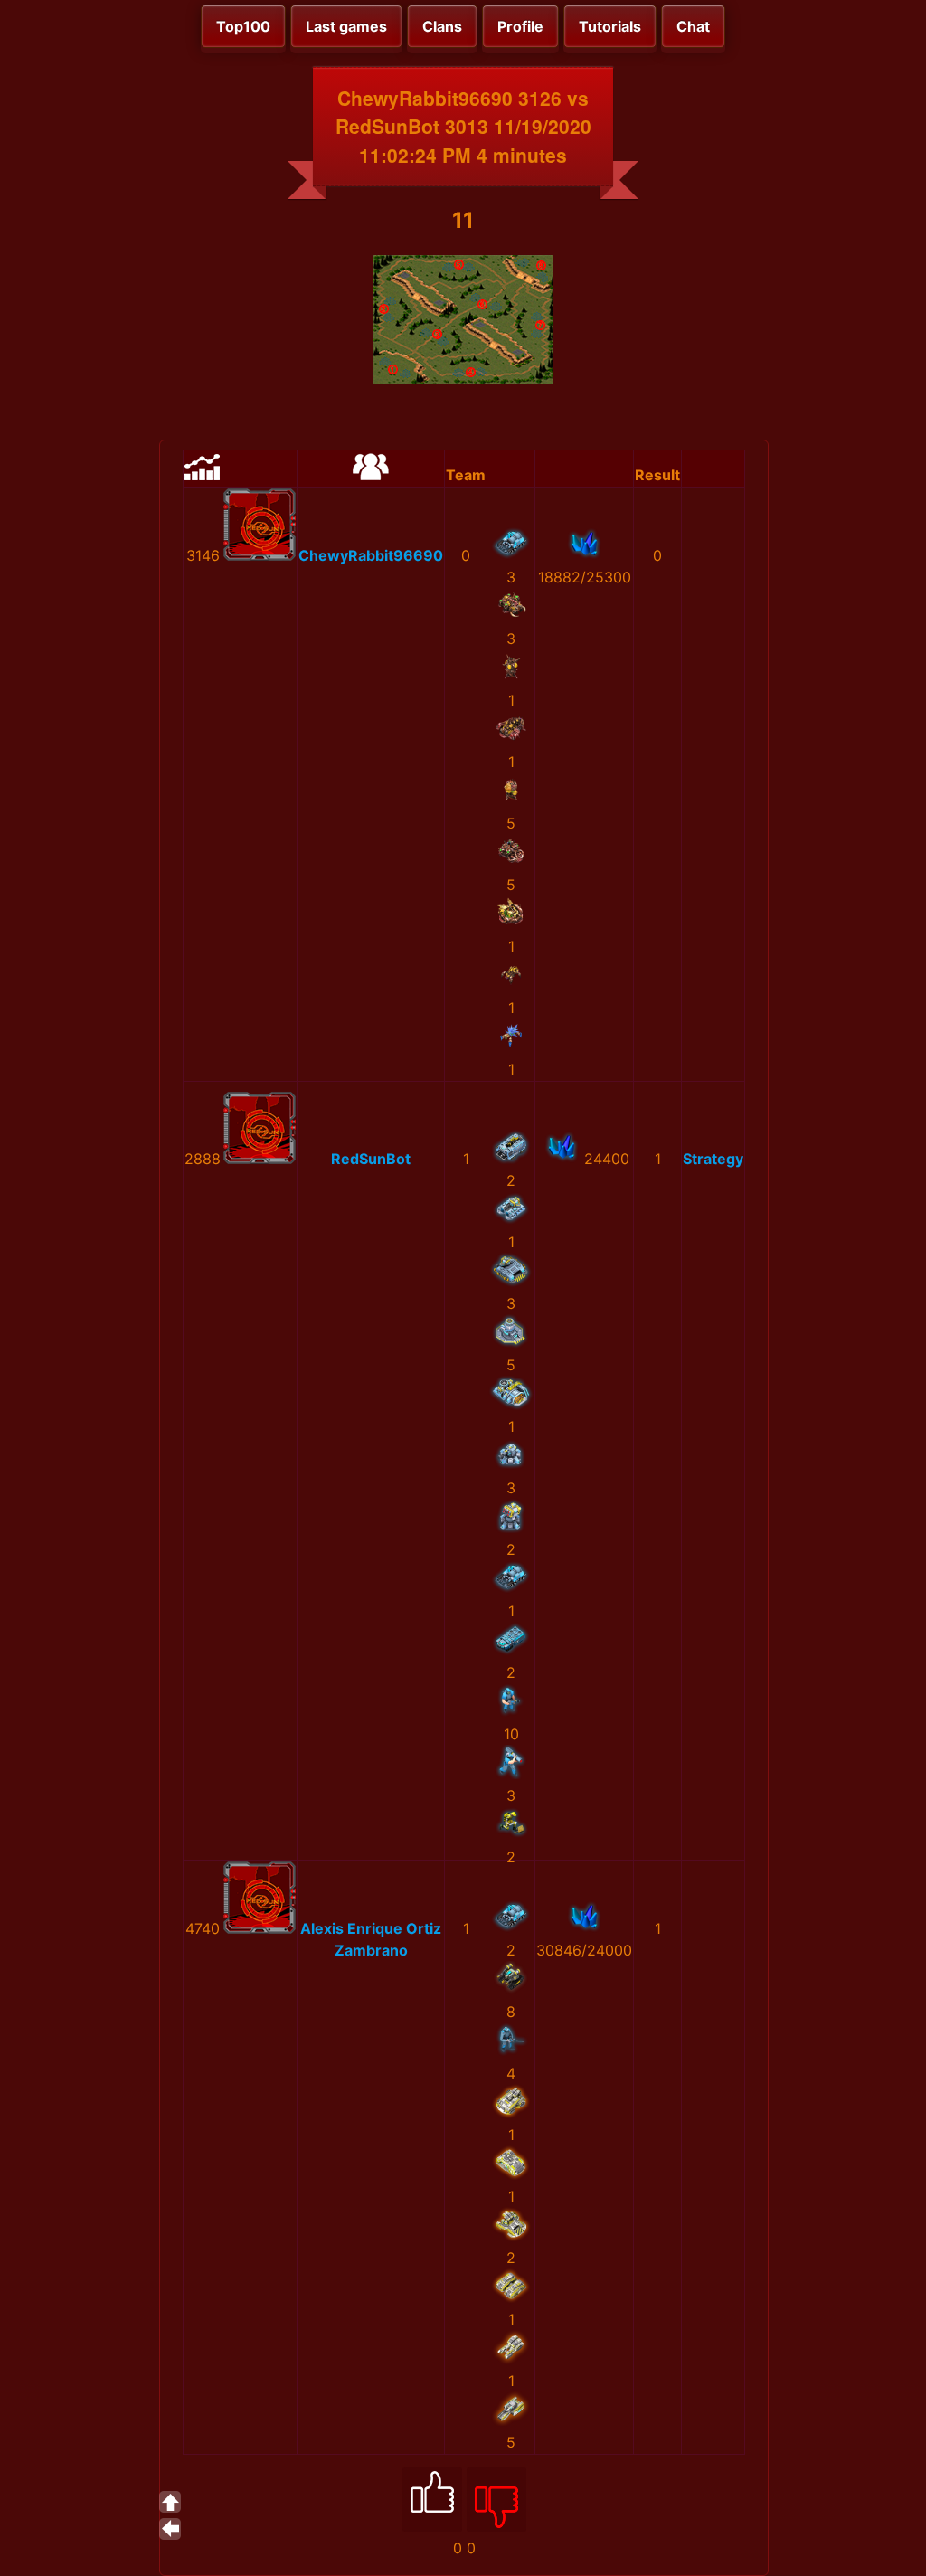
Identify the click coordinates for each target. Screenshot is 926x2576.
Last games (346, 26)
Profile (520, 26)
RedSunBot (371, 1159)
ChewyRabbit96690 (371, 555)
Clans (442, 26)
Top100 (243, 26)
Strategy (713, 1159)
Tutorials (610, 26)
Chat (693, 26)
